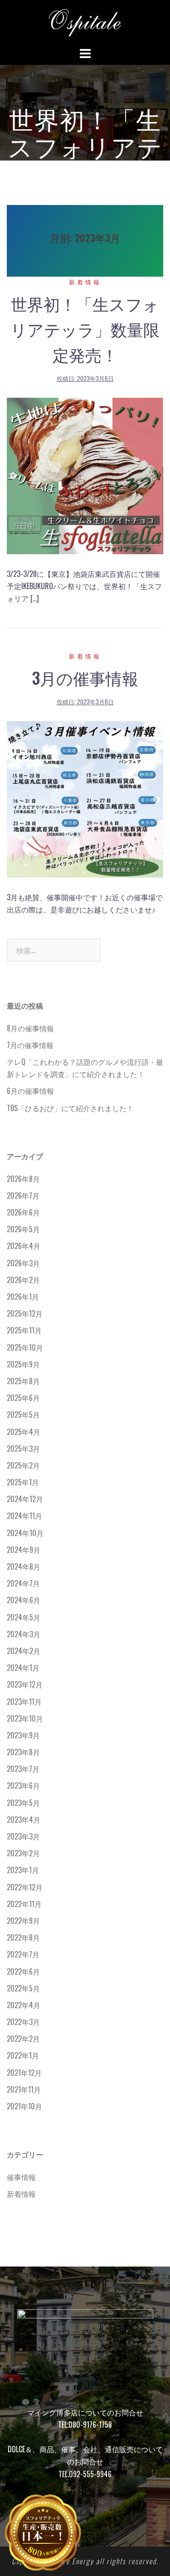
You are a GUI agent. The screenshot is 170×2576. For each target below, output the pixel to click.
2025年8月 (23, 1381)
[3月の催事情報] (85, 798)
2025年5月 (23, 1415)
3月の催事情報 (85, 677)
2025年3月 (23, 1449)
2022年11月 (24, 1904)
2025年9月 (23, 1364)
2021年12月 (24, 2073)
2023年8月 (23, 1752)
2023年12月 (25, 1684)
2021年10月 (24, 2106)
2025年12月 (25, 1313)
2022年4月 (24, 2005)
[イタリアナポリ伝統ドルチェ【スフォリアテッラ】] (85, 22)
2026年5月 (23, 1229)
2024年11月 (24, 1516)
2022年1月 (23, 2055)
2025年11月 (24, 1330)
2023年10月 (25, 1718)
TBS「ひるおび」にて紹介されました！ (70, 1108)
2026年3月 (23, 1263)
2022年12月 (25, 1887)
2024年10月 (25, 1533)
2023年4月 (24, 1820)
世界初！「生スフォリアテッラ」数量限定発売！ (85, 329)
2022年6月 (23, 1971)
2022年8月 (23, 1937)
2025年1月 (23, 1482)
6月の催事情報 (30, 1091)
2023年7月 (23, 1769)
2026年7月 (23, 1195)
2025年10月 (25, 1347)
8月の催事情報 (30, 1028)
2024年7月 (23, 1583)
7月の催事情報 (30, 1045)
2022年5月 (23, 1988)
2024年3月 (24, 1634)
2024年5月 (24, 1617)
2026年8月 (23, 1179)
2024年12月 (25, 1499)
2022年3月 (23, 2022)
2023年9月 (23, 1735)
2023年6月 (23, 1786)
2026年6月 (23, 1212)
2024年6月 (24, 1600)
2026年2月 (23, 1280)
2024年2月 (24, 1651)
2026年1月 (23, 1297)
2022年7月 (23, 1954)
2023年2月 (23, 1853)
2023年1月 (23, 1870)
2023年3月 (23, 1836)
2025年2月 (23, 1465)
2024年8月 (24, 1566)
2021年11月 (24, 2089)
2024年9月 (24, 1550)
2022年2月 (23, 2039)
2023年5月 (23, 1803)
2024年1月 (23, 1668)
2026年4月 (24, 1246)
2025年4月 (24, 1432)
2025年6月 (23, 1398)
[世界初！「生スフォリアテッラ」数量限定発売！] (85, 475)
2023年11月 (24, 1702)
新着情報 (85, 282)
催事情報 (21, 2177)
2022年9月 (23, 1921)
